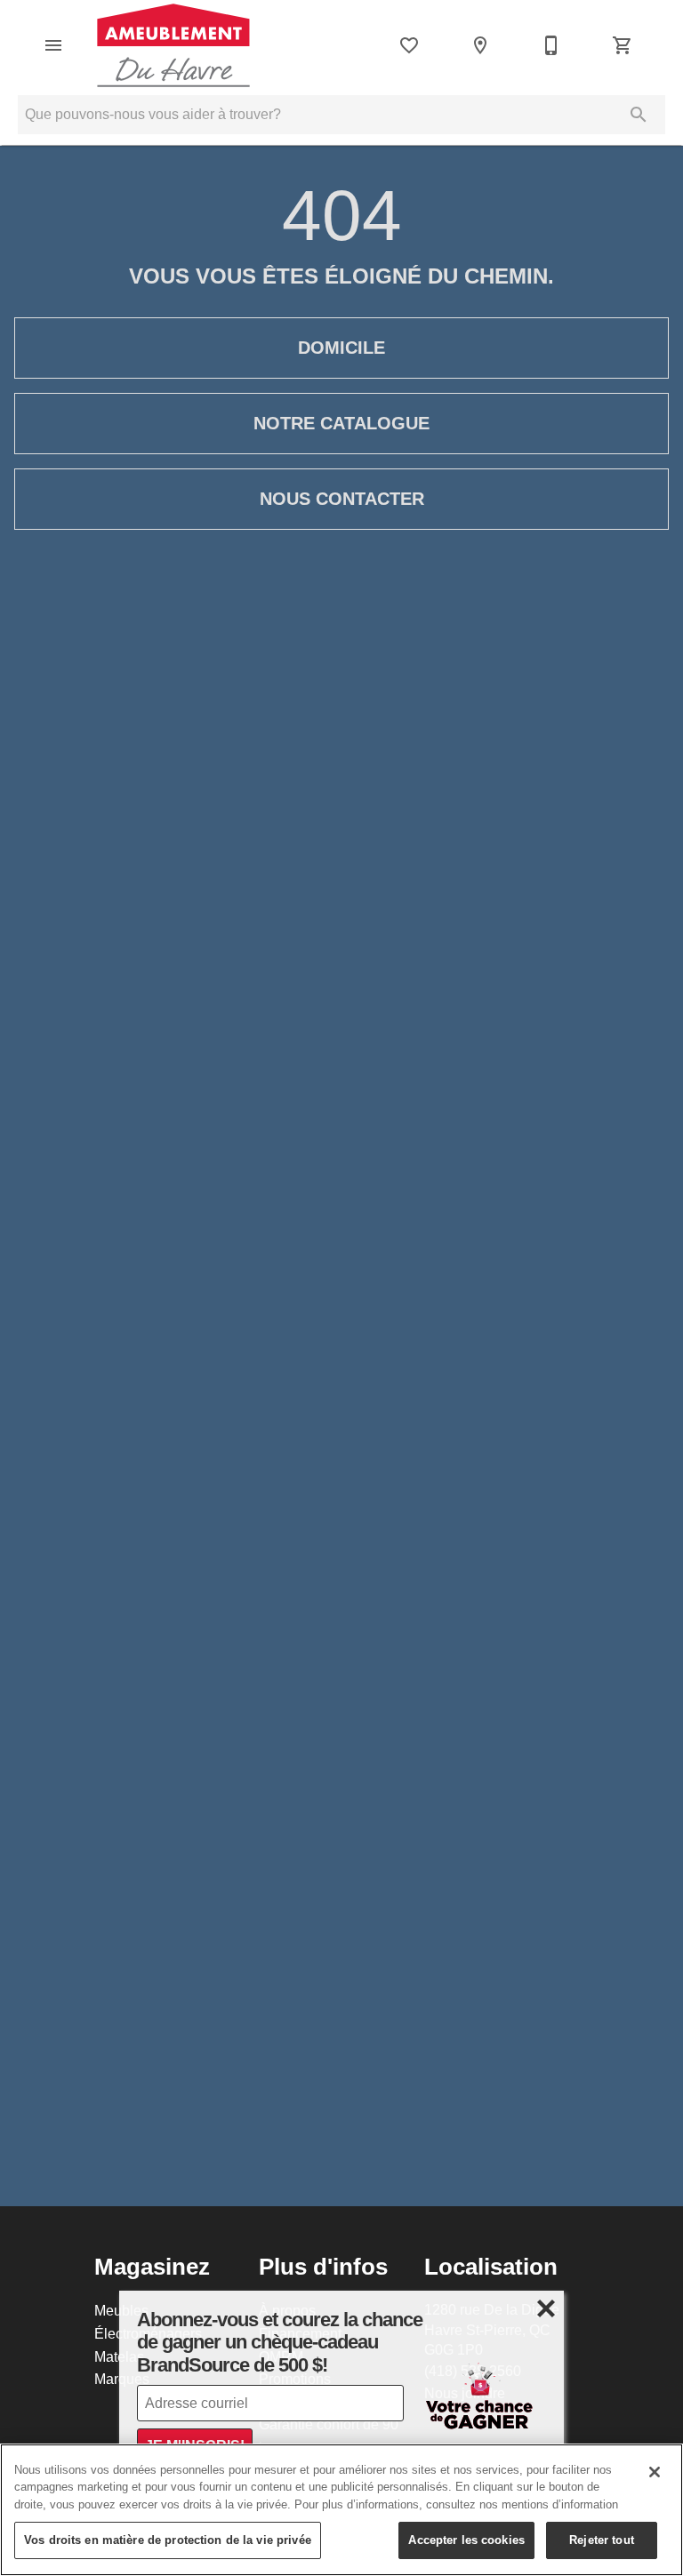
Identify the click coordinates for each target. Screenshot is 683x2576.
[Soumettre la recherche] (639, 115)
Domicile (341, 348)
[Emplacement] (480, 45)
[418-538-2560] (551, 45)
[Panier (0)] (623, 45)
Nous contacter (342, 499)
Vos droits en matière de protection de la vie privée (168, 2540)
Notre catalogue (341, 423)
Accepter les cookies (466, 2540)
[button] (53, 45)
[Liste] (409, 45)
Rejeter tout (602, 2540)
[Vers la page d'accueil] (173, 45)
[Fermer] (655, 2472)
